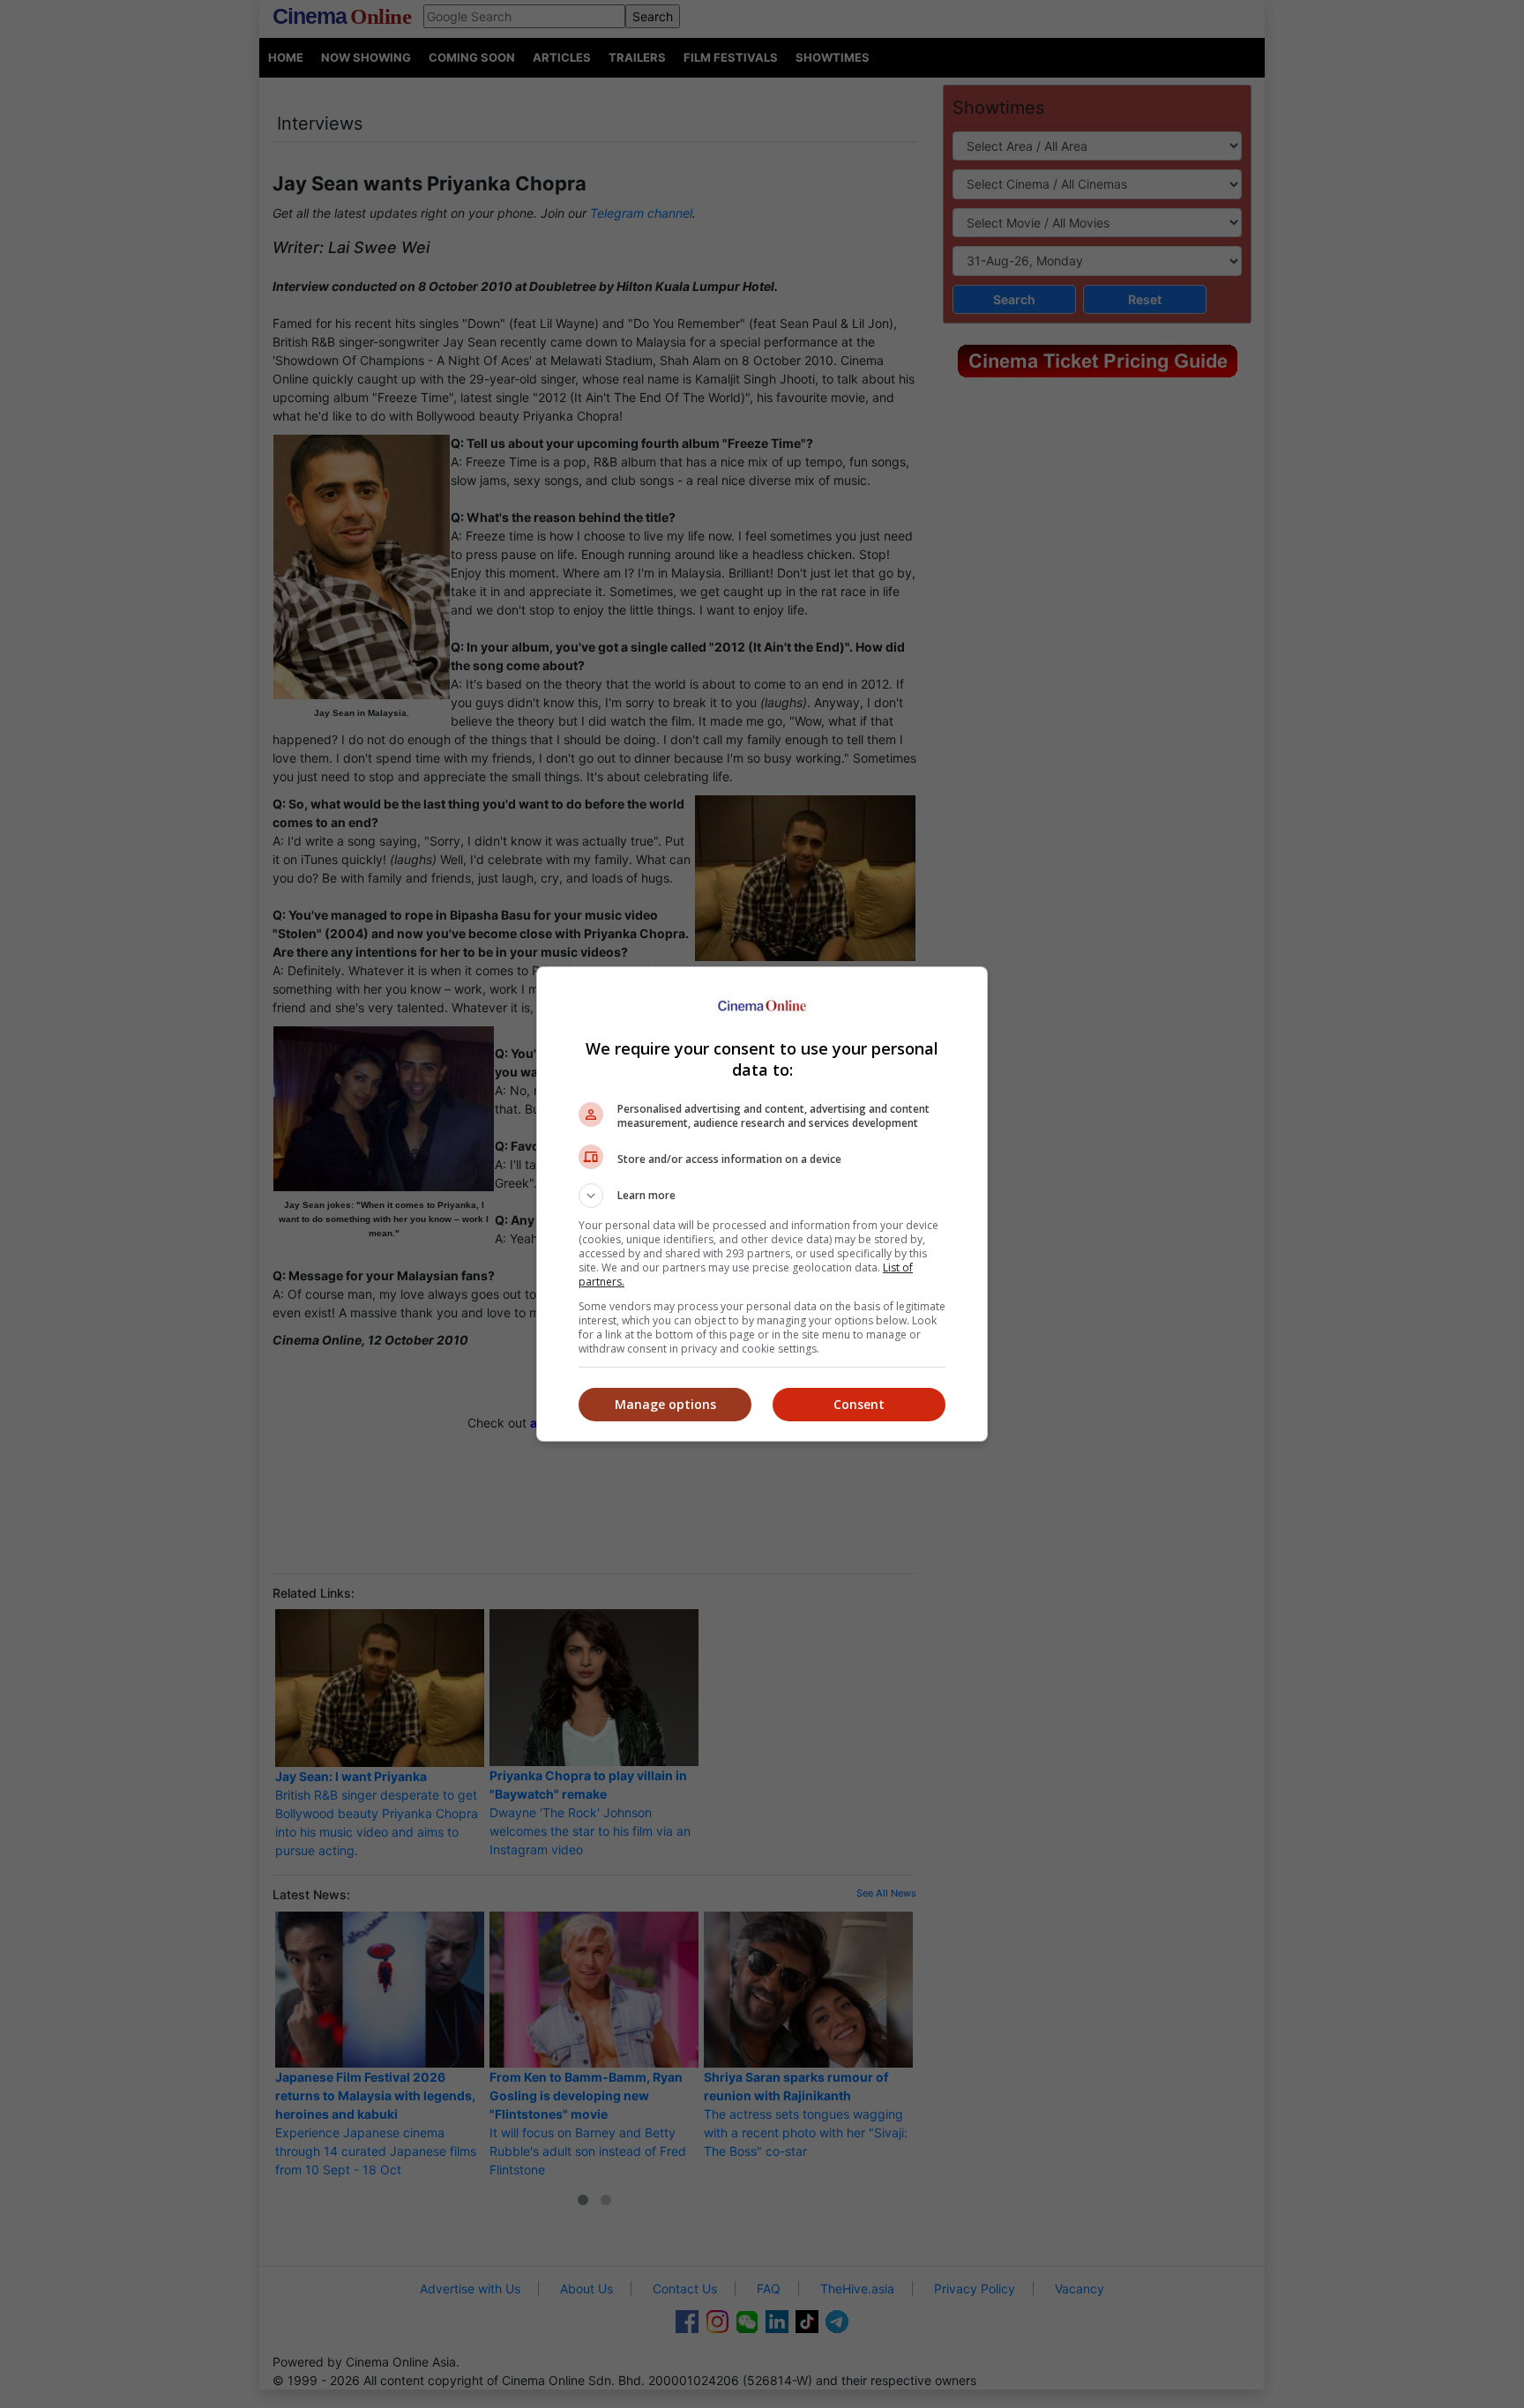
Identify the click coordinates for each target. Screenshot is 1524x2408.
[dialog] (762, 1204)
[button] (762, 1196)
